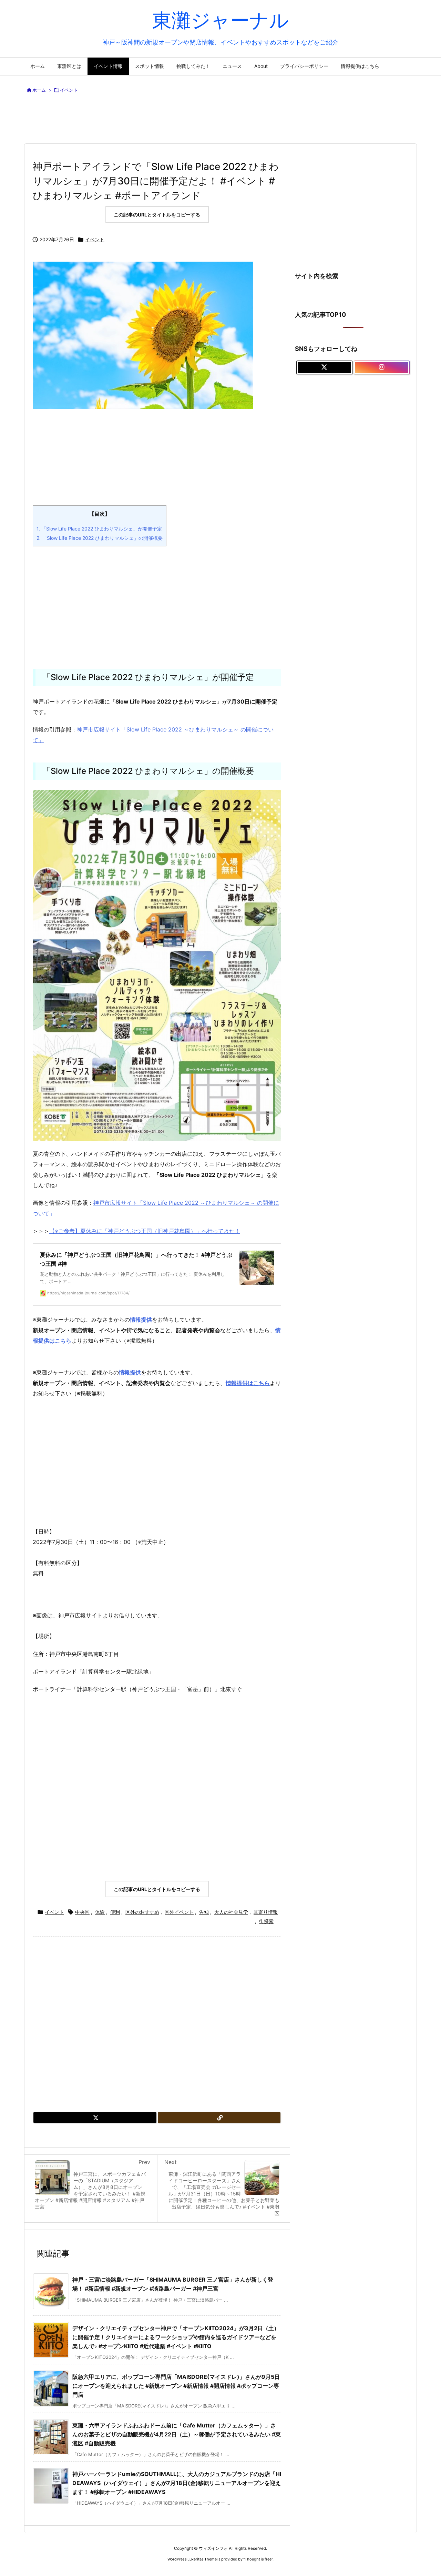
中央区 (82, 1912)
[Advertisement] (220, 120)
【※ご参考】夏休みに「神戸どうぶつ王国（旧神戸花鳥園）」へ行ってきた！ (145, 1231)
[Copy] (219, 2118)
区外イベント (179, 1912)
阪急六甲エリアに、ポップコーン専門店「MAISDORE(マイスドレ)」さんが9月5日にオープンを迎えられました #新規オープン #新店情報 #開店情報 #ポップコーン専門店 (176, 2386)
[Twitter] (95, 2118)
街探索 (266, 1921)
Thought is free (258, 2559)
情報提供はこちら (248, 1383)
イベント (69, 90)
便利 (115, 1912)
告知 (204, 1912)
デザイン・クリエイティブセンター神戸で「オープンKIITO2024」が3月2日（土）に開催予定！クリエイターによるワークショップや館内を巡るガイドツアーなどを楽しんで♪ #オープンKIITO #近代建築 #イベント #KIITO (176, 2337)
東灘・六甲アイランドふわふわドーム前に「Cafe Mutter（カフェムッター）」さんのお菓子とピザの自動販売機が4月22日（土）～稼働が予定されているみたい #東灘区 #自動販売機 (177, 2434)
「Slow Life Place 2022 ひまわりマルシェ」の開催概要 (100, 538)
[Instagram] (382, 367)
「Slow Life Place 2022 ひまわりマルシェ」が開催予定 (99, 529)
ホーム (39, 90)
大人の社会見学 (231, 1912)
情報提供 (130, 1372)
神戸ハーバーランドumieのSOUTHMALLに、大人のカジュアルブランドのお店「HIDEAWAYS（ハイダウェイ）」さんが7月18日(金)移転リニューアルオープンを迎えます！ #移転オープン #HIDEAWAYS (177, 2483)
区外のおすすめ (142, 1912)
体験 (100, 1912)
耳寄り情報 (266, 1912)
